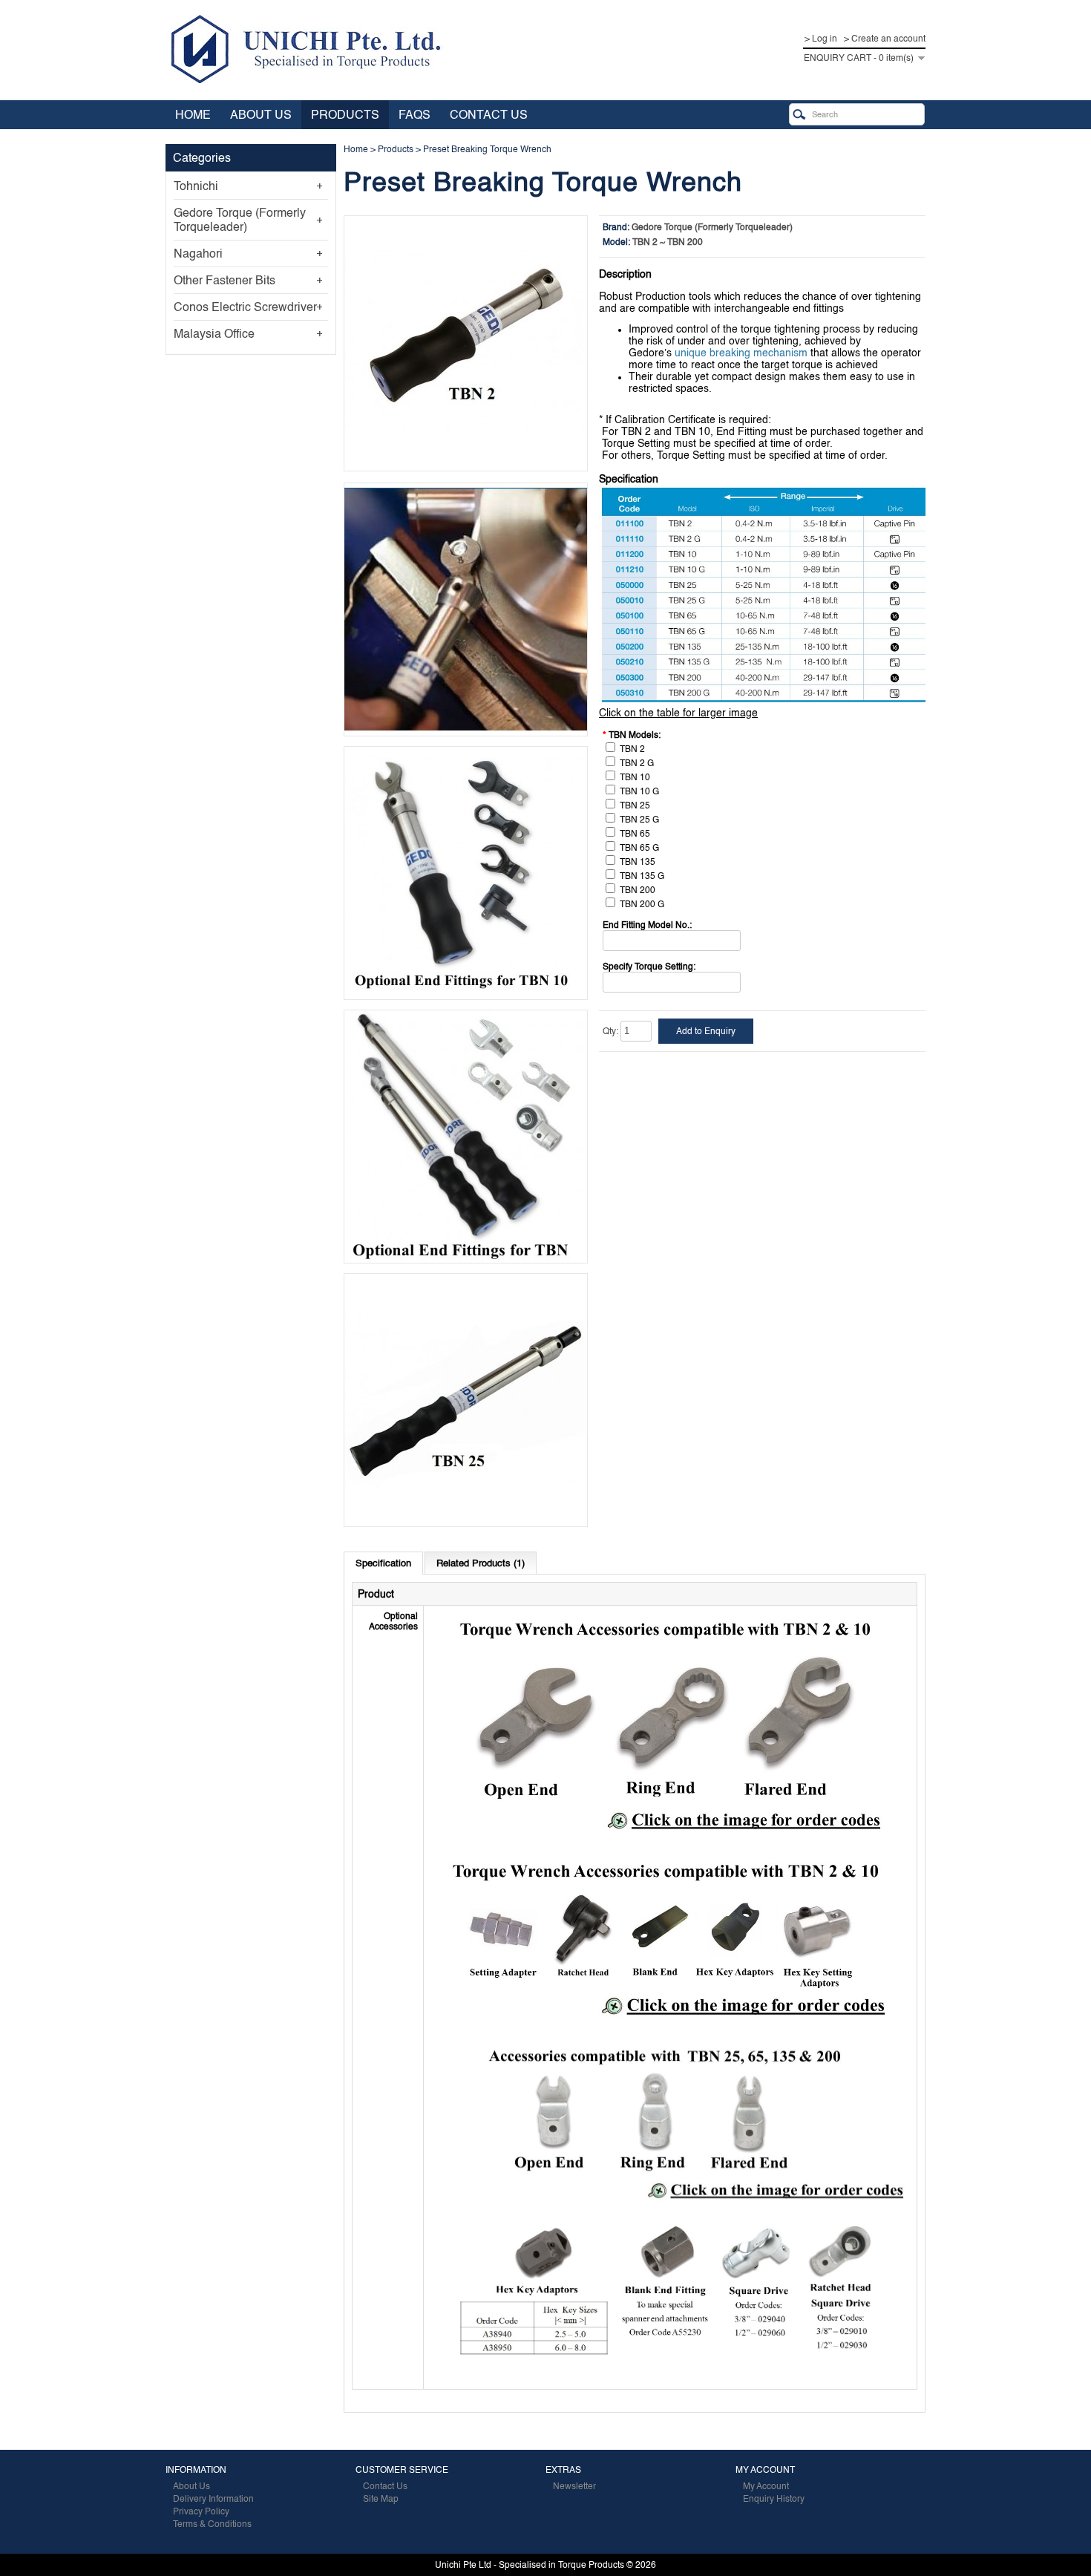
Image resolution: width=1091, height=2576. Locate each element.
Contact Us (489, 115)
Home (193, 115)
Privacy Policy (201, 2511)
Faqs (415, 115)
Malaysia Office (214, 334)
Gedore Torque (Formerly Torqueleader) (240, 220)
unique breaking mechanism (741, 353)
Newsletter (574, 2486)
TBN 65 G (639, 848)
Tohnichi (196, 186)
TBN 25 (635, 805)
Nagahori (198, 254)
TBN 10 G (639, 791)
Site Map (381, 2499)
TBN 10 (635, 777)
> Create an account (885, 39)
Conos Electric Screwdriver (245, 307)
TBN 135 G (642, 876)
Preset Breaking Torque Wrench (487, 149)
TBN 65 (635, 834)
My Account (766, 2486)
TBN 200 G (642, 904)
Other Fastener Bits (225, 280)
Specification (383, 1563)
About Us (261, 115)
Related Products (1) (481, 1563)
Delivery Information (213, 2499)
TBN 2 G (637, 763)
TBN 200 (638, 890)
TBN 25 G (639, 820)
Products (345, 115)
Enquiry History (774, 2499)
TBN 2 (632, 749)
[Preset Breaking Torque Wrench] (466, 465)
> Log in (821, 39)
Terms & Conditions (212, 2524)
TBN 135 (638, 862)
